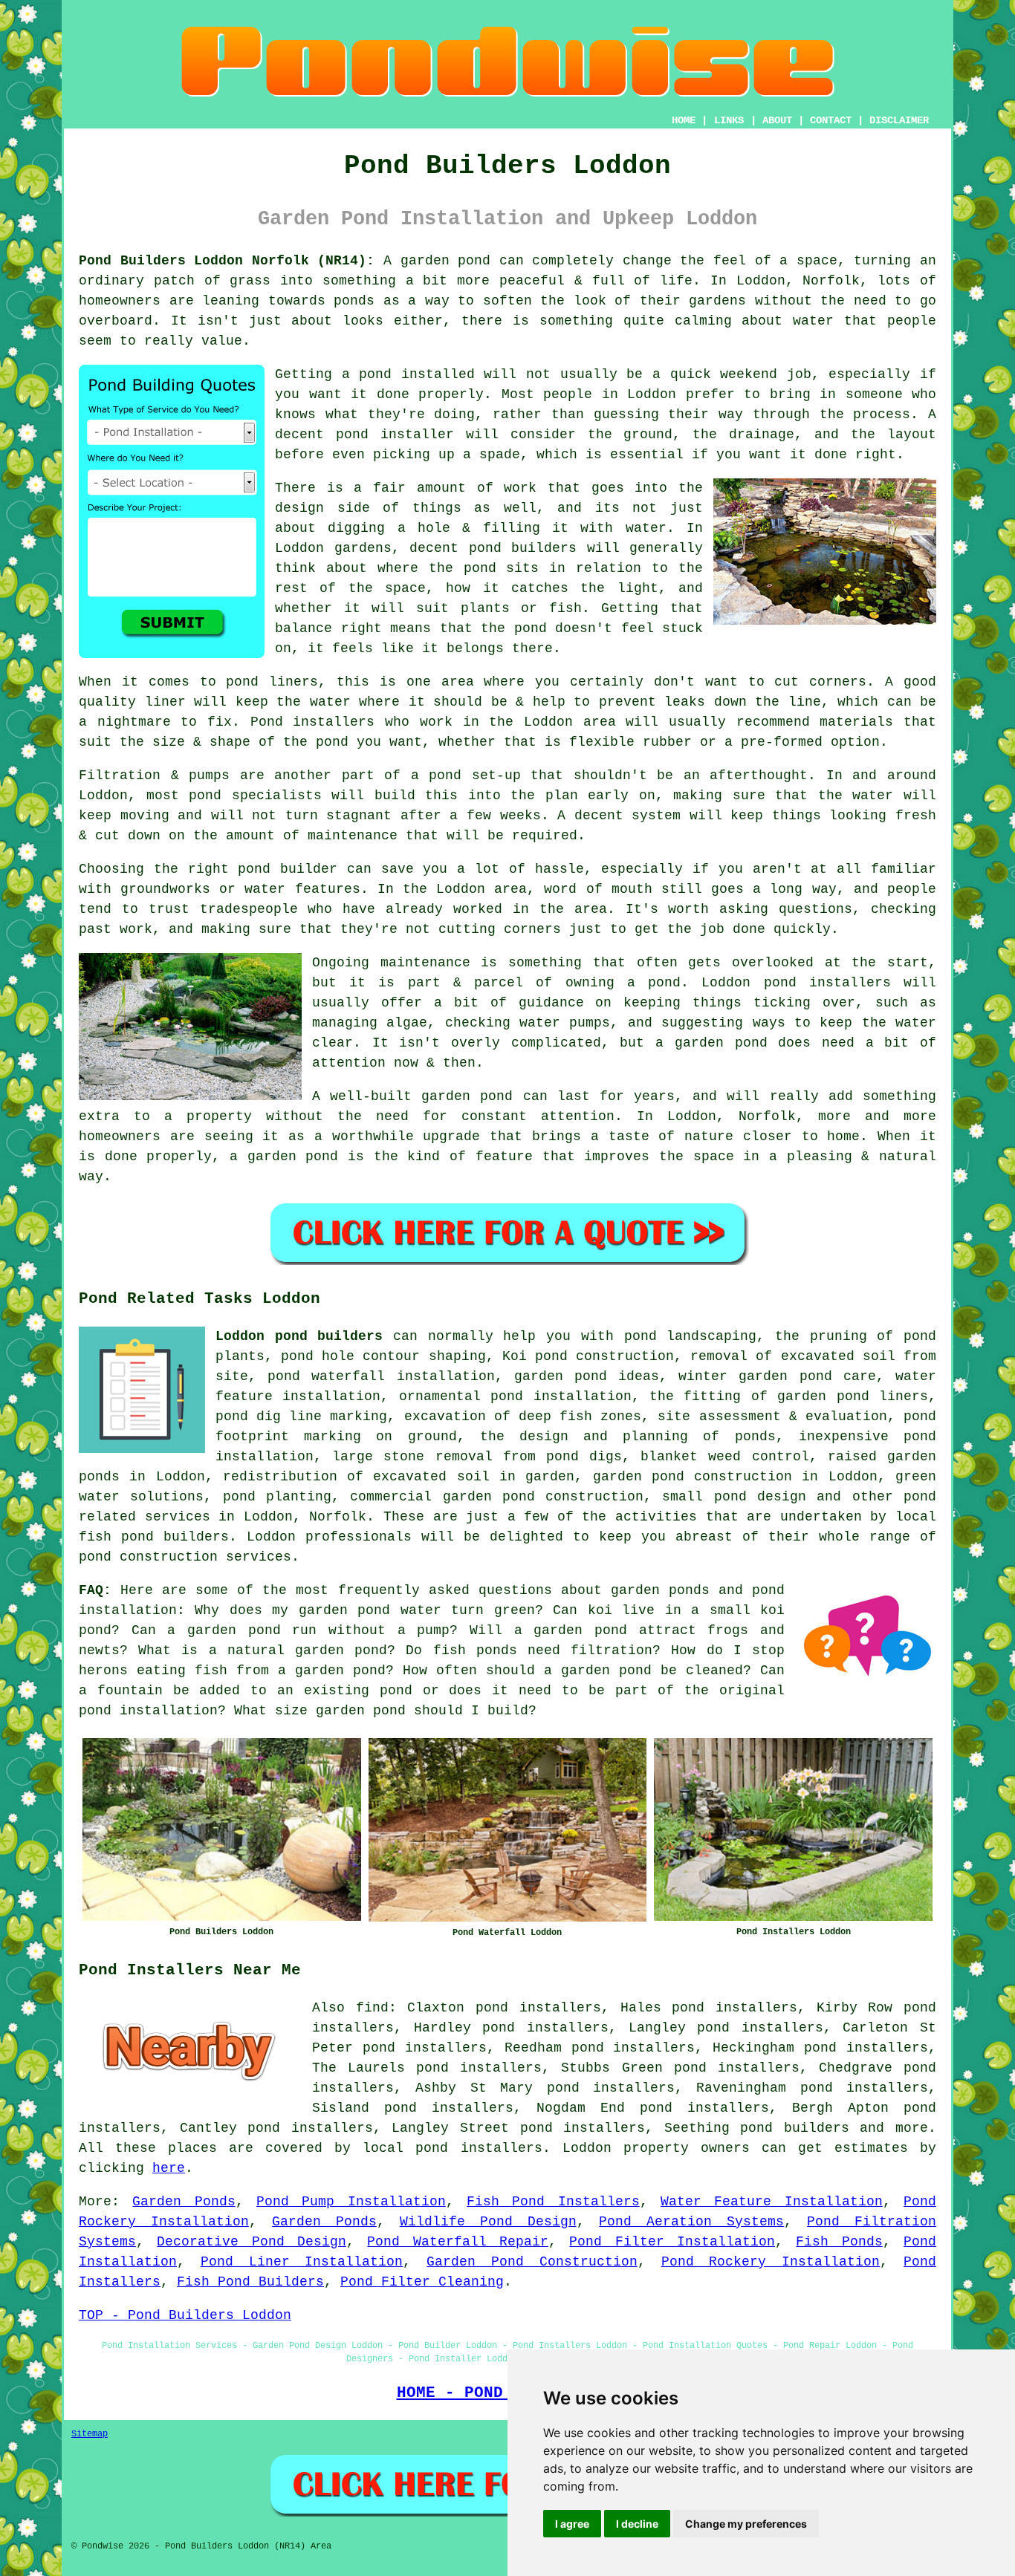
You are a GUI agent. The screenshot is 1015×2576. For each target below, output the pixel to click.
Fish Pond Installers (553, 2202)
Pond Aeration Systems (691, 2222)
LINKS (729, 120)
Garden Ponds (184, 2202)
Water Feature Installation (772, 2202)
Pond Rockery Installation (771, 2262)
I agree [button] (572, 2524)
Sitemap (90, 2434)
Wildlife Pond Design (488, 2222)
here (169, 2168)
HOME (684, 120)
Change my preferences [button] (746, 2524)
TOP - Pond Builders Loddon (185, 2315)
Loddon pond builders (299, 1336)
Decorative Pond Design (252, 2242)
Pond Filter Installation (672, 2242)
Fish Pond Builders (250, 2282)
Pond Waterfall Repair (458, 2242)
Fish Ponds (839, 2242)
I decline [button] (637, 2524)
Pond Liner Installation (302, 2262)
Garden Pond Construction (532, 2262)
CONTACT (831, 120)
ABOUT (777, 120)
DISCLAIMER (899, 120)
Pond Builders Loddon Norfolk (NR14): (227, 261)
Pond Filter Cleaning (422, 2282)
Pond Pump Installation (351, 2202)
